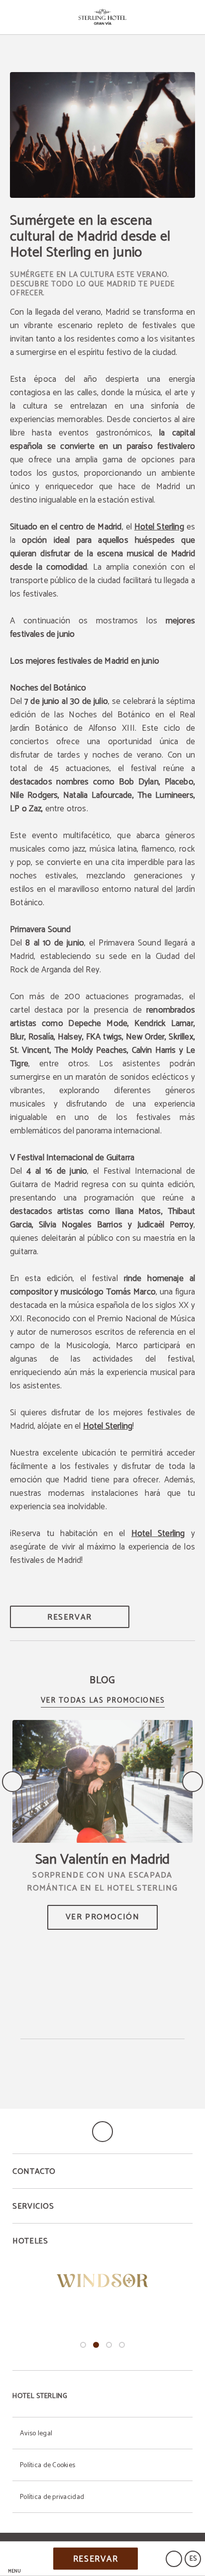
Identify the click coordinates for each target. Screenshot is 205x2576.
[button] (14, 2559)
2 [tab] (96, 2345)
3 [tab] (109, 2345)
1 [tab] (83, 2345)
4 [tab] (122, 2345)
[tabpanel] (102, 2281)
